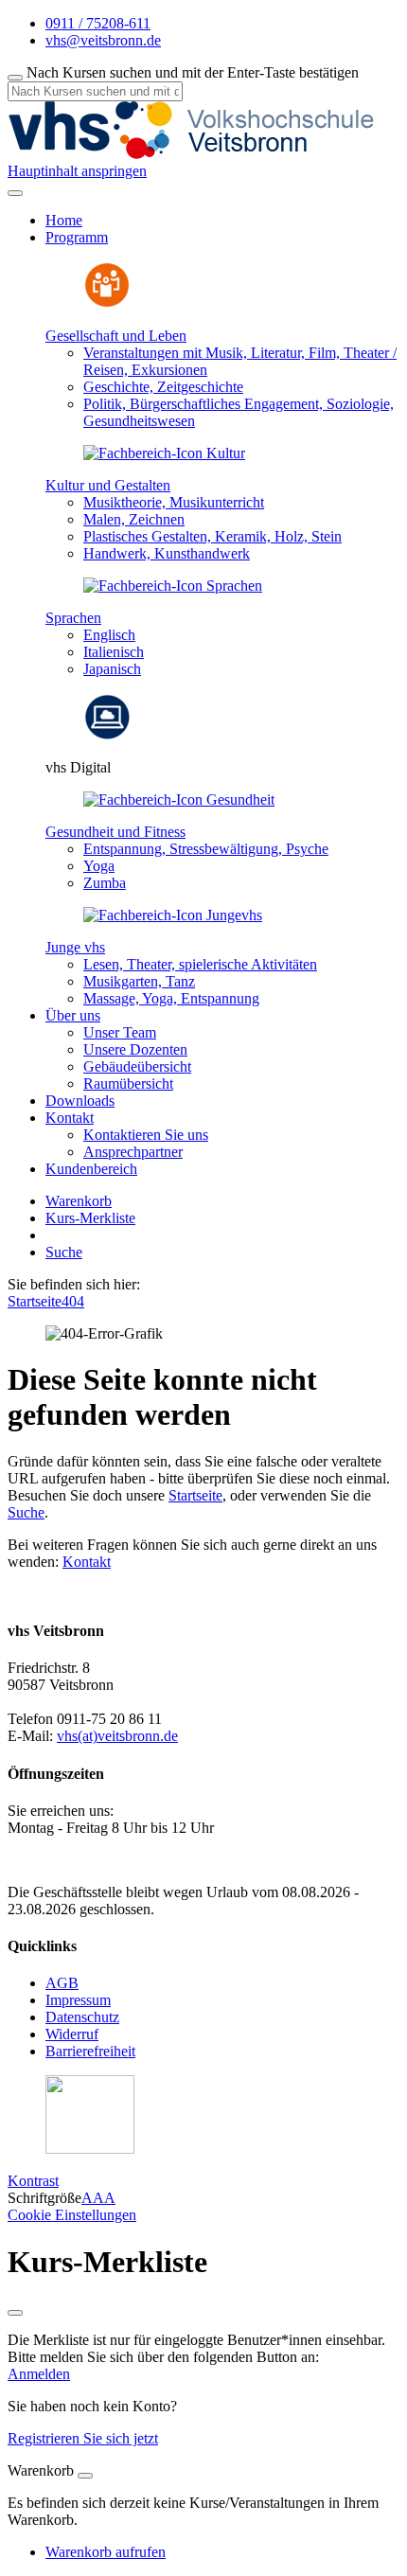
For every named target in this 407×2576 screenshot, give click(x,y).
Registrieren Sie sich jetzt (83, 2438)
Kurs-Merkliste (90, 1218)
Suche (64, 1252)
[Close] (85, 2476)
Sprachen (73, 618)
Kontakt (87, 1562)
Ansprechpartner (133, 1152)
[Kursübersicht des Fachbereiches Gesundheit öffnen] (179, 799)
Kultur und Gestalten (108, 485)
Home (64, 220)
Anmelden (39, 2374)
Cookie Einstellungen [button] (72, 2215)
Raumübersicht (128, 1084)
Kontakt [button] (70, 1118)
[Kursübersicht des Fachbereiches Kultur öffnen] (164, 453)
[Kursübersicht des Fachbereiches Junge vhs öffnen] (173, 915)
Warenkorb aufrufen (106, 2552)
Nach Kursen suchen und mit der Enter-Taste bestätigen (193, 72)
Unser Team (120, 1032)
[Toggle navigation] (15, 193)
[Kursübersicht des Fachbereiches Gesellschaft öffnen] (107, 303)
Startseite (35, 1301)
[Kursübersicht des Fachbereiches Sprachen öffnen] (173, 586)
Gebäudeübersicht (137, 1066)
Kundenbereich (91, 1169)
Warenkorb (79, 1201)
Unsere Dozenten (135, 1049)
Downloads (80, 1101)
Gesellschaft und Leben (116, 336)
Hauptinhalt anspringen (77, 171)
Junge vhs (75, 947)
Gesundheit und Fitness (115, 832)
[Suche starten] (15, 78)
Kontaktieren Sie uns (146, 1135)
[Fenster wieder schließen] (15, 2313)
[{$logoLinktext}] (197, 154)
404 (73, 1301)
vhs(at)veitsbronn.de (117, 1736)
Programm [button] (77, 237)
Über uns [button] (73, 1015)
